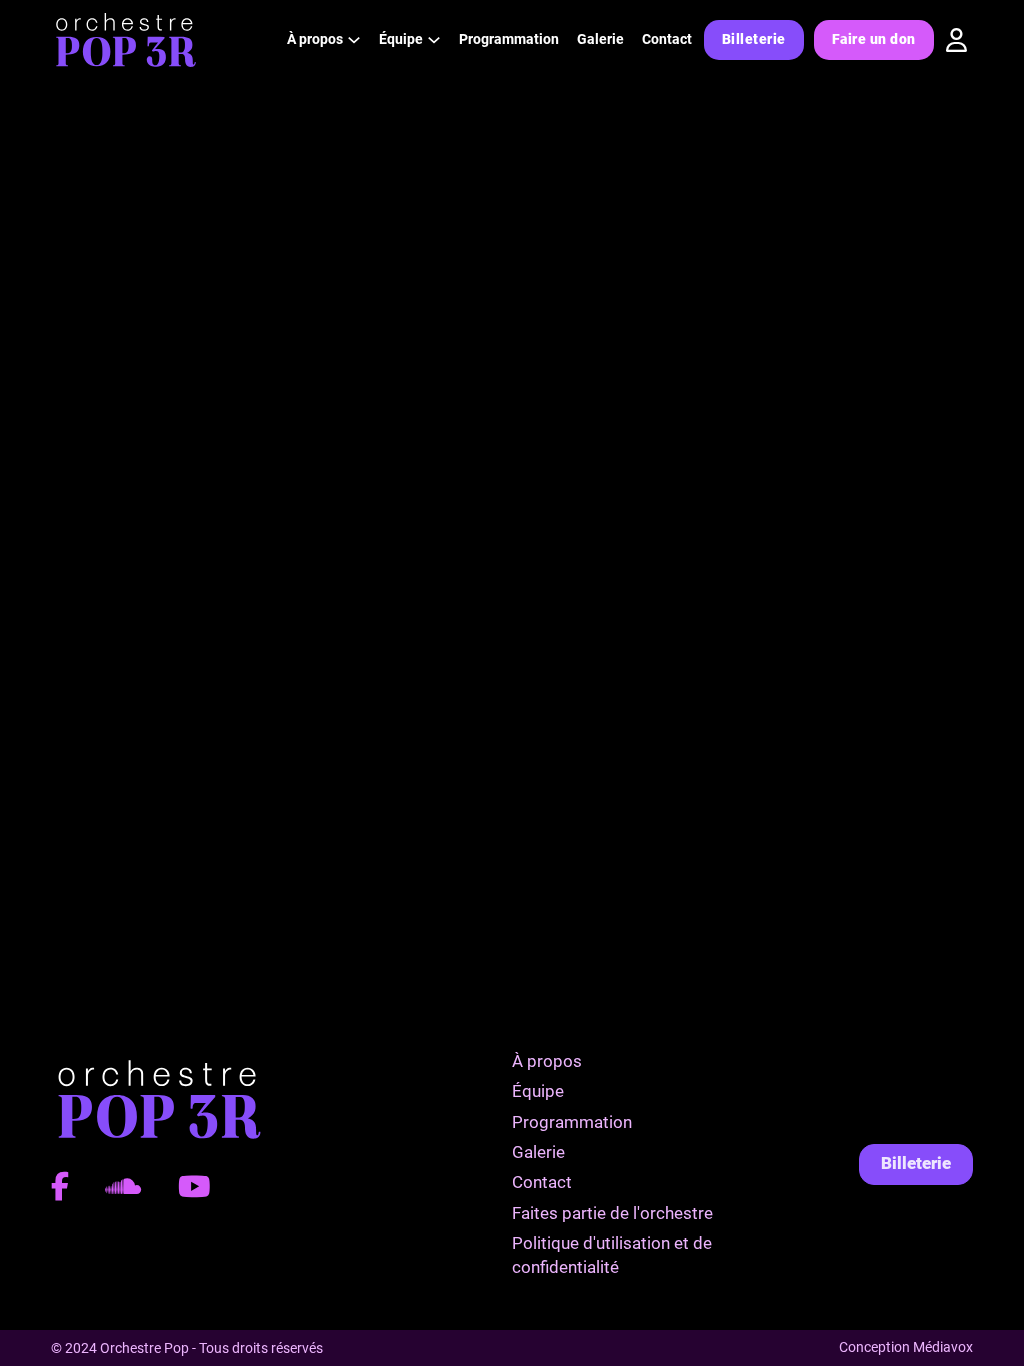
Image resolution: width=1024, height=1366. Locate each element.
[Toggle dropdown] (354, 40)
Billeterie (754, 39)
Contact (667, 39)
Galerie (600, 39)
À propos (547, 1061)
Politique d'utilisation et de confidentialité (612, 1255)
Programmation (509, 39)
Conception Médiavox (906, 1347)
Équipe (538, 1091)
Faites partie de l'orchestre (612, 1213)
